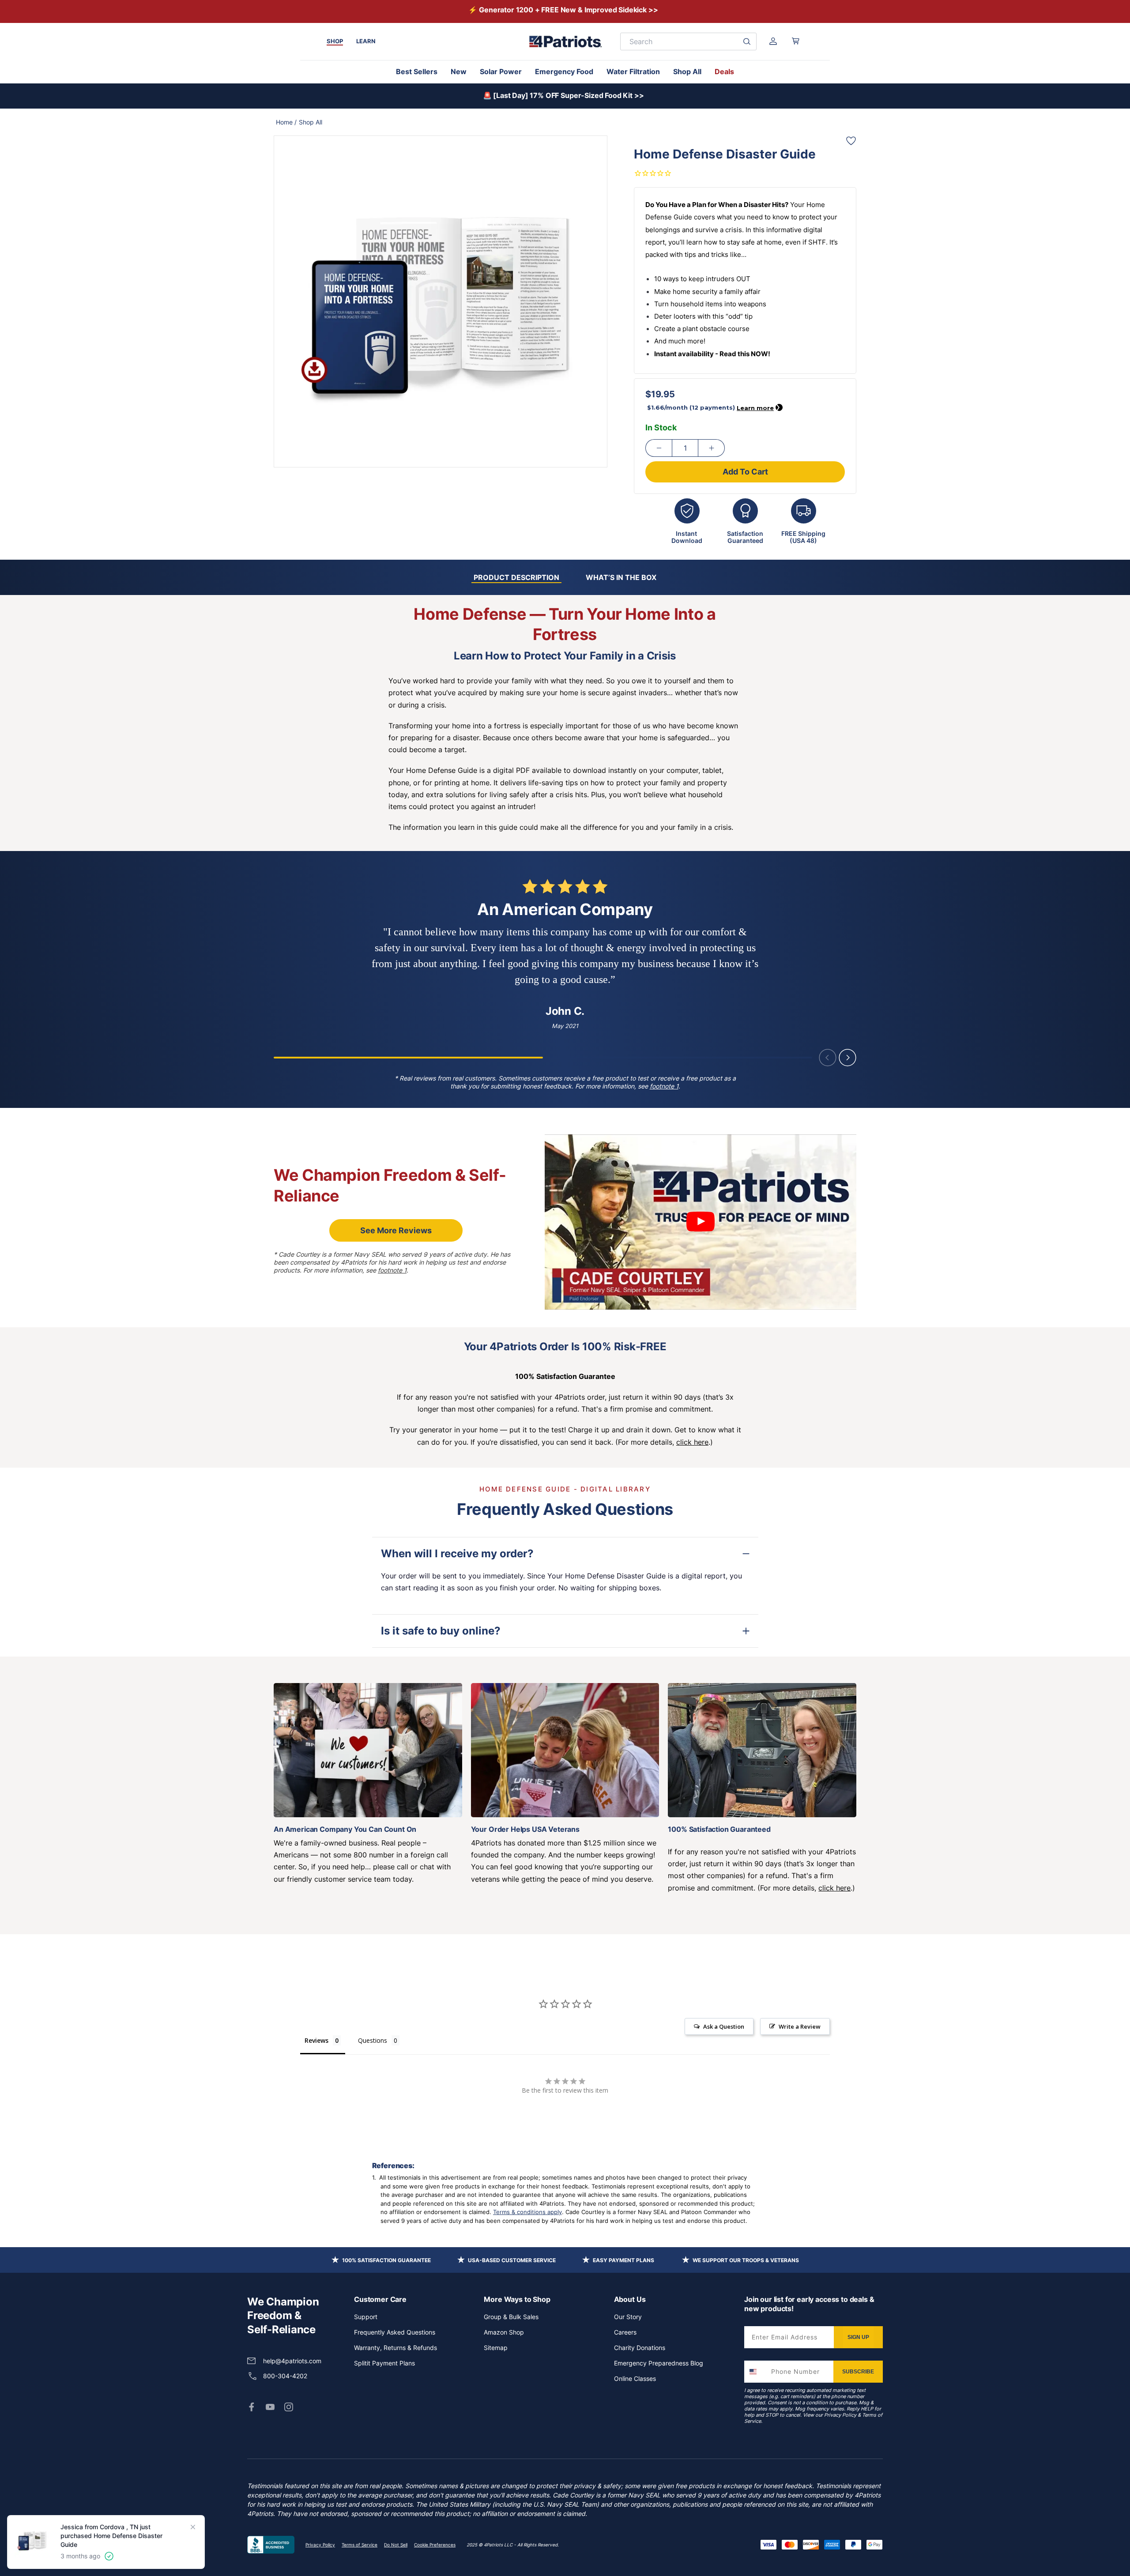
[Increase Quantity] (712, 448)
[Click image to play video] (701, 1222)
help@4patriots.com (292, 2361)
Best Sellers (417, 72)
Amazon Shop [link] (504, 2332)
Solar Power (501, 72)
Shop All (687, 72)
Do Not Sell (396, 2545)
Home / (286, 122)
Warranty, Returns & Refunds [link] (395, 2348)
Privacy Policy (840, 2415)
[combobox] (756, 2372)
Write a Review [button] (800, 2026)
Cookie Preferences (435, 2545)
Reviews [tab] (316, 2040)
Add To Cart (745, 472)
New (459, 72)
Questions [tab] (373, 2040)
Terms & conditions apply (527, 2212)
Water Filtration (633, 72)
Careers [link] (625, 2332)
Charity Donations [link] (640, 2348)
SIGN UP (858, 2337)
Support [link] (366, 2317)
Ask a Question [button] (724, 2026)
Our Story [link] (628, 2317)
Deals (724, 72)
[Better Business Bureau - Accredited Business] (271, 2545)
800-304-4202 (285, 2376)
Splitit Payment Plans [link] (384, 2363)
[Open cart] (796, 41)
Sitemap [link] (496, 2348)
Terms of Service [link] (360, 2545)
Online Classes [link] (635, 2378)
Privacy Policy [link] (320, 2545)
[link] (252, 2407)
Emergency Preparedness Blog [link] (659, 2363)
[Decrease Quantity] (659, 448)
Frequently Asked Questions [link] (395, 2332)
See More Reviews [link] (396, 1230)
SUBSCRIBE (858, 2372)
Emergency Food (564, 72)
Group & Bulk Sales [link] (511, 2317)
